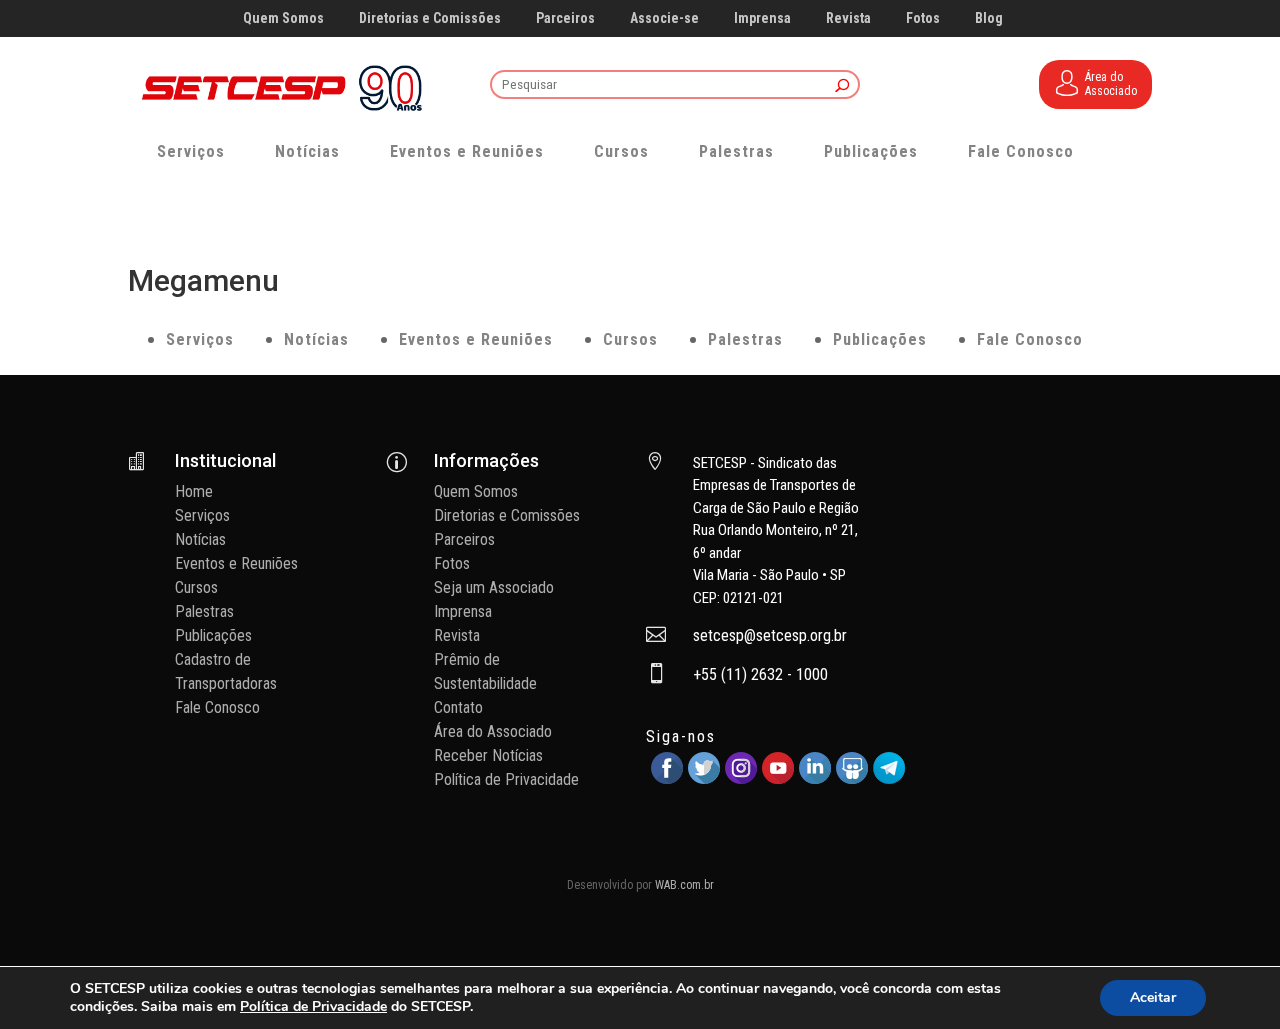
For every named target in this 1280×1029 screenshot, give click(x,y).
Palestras (736, 151)
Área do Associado (493, 731)
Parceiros (565, 18)
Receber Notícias (488, 755)
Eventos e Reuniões (467, 151)
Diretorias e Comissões (430, 18)
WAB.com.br (684, 885)
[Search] (842, 86)
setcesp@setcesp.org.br (770, 635)
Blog (989, 18)
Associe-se (664, 18)
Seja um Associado (494, 587)
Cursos (621, 151)
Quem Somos (283, 18)
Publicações (871, 151)
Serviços (191, 151)
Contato (458, 707)
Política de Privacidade (506, 779)
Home (194, 491)
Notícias (307, 151)
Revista (848, 18)
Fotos (923, 18)
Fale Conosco (1021, 151)
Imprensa (762, 18)
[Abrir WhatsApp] (1230, 978)
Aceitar (1153, 997)
